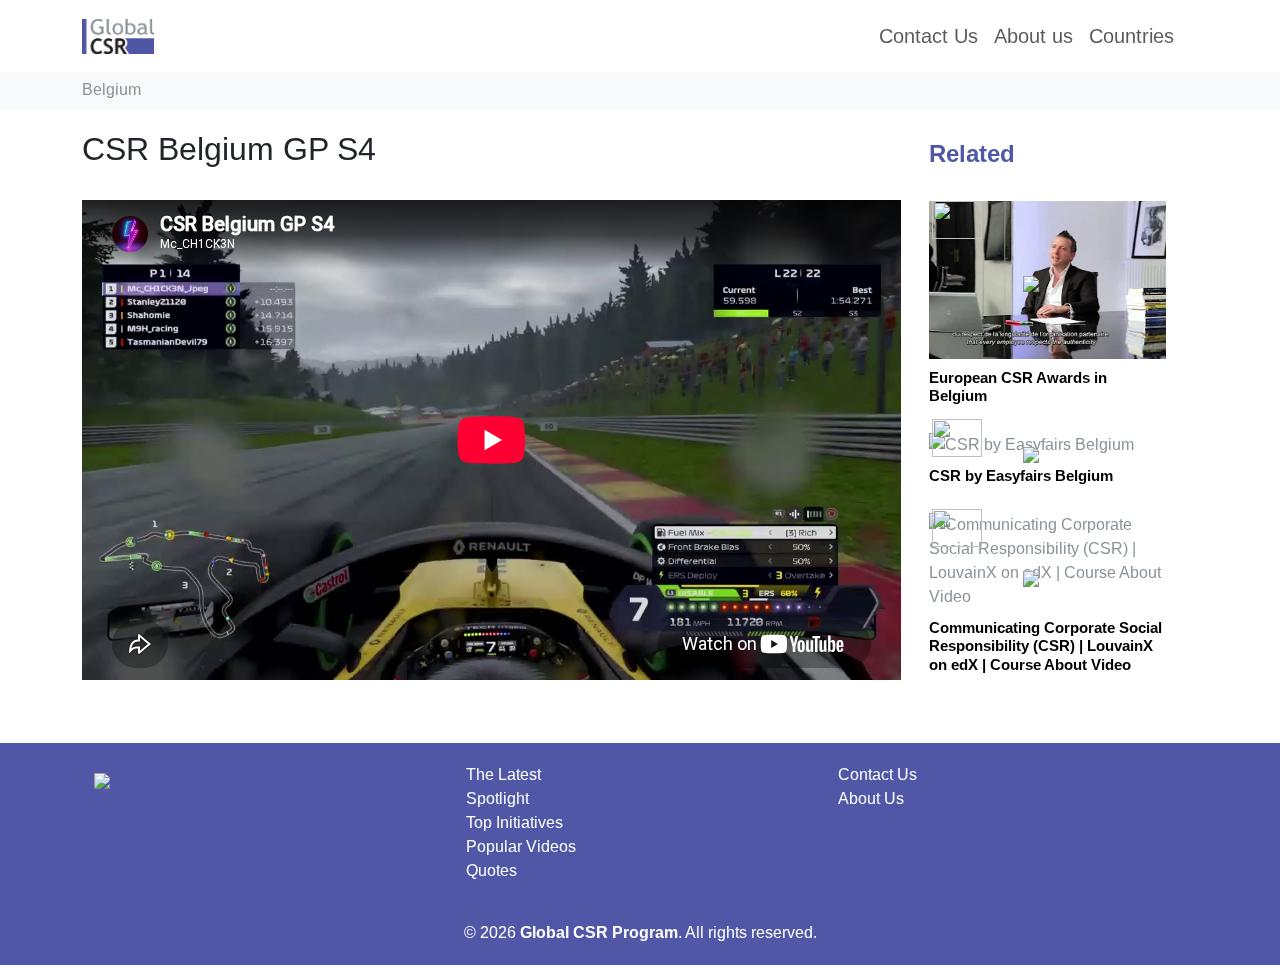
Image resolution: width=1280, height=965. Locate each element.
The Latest (503, 774)
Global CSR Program (599, 932)
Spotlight (497, 798)
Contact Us (877, 774)
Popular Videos (521, 846)
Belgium (111, 89)
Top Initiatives (514, 822)
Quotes (491, 870)
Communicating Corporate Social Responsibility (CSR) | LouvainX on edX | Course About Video (1045, 646)
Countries (1131, 36)
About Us (871, 798)
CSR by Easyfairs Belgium (1021, 475)
